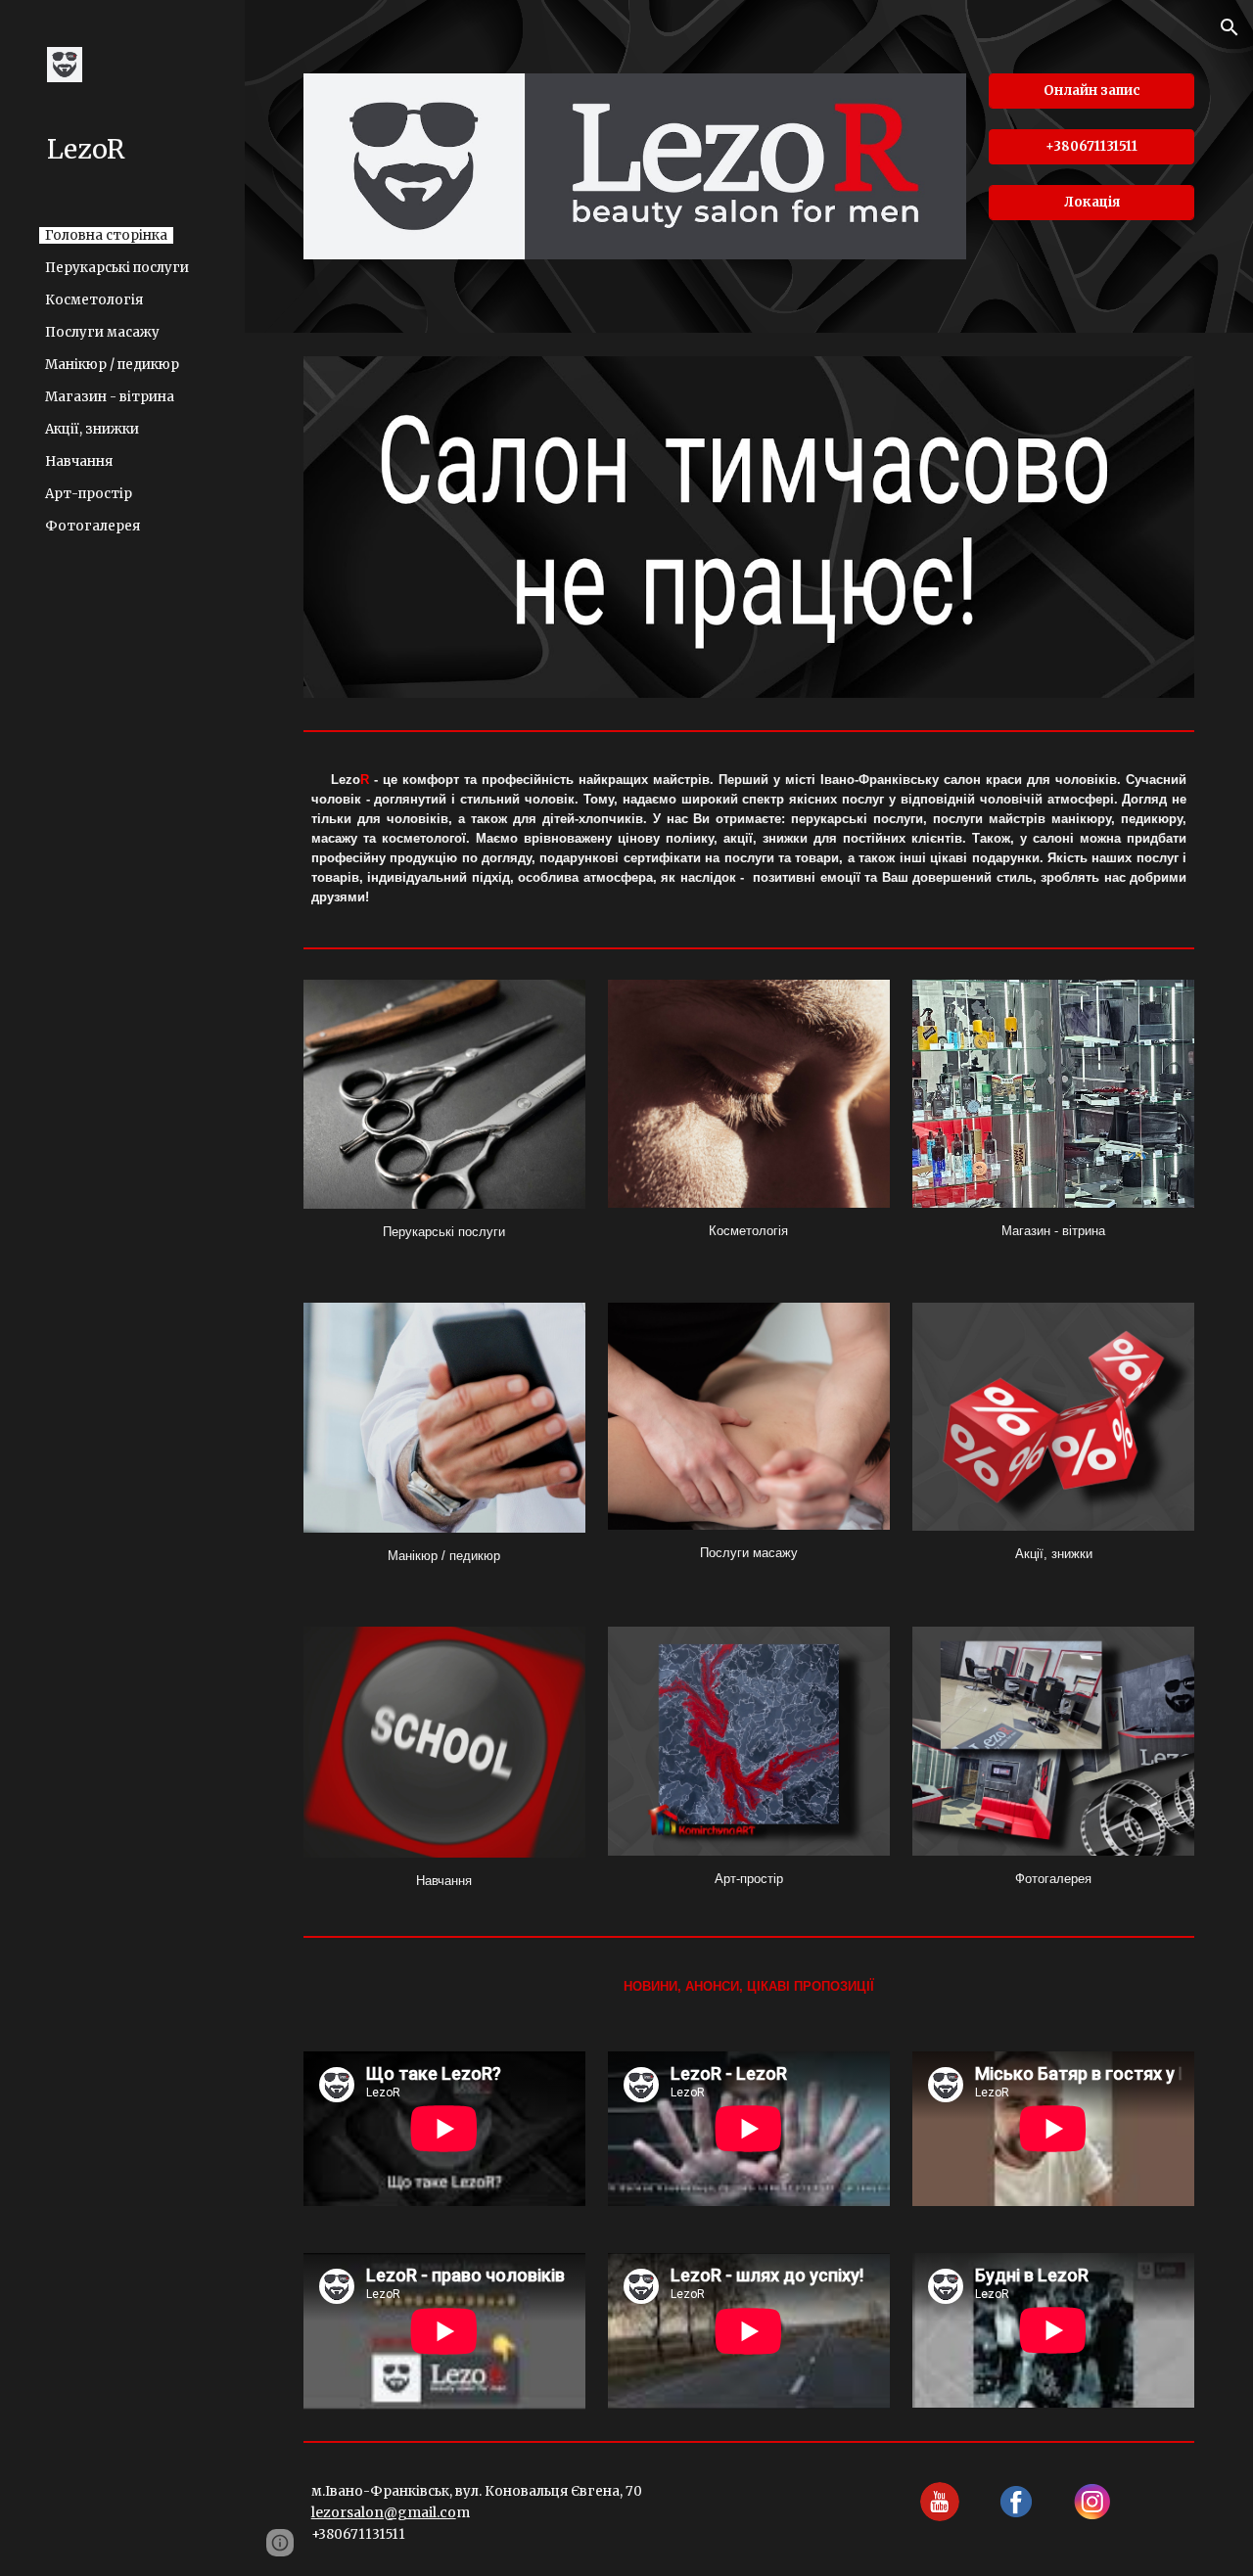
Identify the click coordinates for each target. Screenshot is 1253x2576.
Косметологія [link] (94, 300)
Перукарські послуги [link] (117, 268)
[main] (749, 839)
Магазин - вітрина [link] (110, 397)
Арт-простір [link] (89, 494)
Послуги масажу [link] (102, 332)
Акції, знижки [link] (92, 429)
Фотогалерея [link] (93, 526)
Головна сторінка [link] (106, 235)
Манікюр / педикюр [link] (112, 365)
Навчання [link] (79, 461)
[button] (1230, 27)
